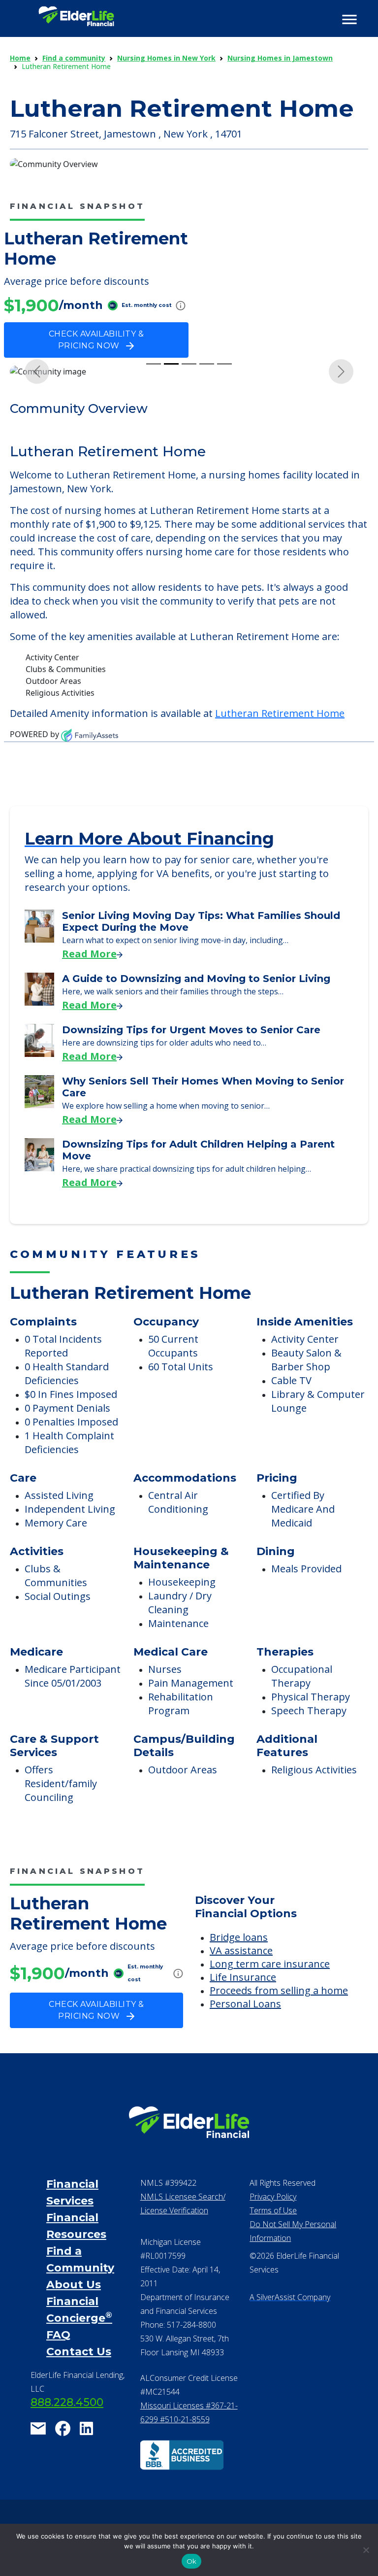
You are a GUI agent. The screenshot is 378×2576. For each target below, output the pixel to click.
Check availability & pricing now (96, 340)
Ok (192, 2561)
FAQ (58, 2335)
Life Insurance (243, 1977)
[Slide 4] (207, 364)
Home (20, 58)
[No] (366, 2550)
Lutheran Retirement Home (280, 713)
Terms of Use (273, 2210)
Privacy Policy (273, 2197)
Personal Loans (245, 2004)
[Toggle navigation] (349, 20)
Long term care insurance (270, 1964)
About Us (74, 2285)
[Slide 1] (154, 364)
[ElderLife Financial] (76, 20)
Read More (89, 954)
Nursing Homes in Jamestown (280, 58)
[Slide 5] (224, 364)
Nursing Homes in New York (166, 58)
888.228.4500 (67, 2402)
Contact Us (79, 2352)
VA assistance (241, 1950)
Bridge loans (239, 1937)
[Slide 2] (171, 364)
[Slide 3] (189, 364)
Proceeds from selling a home (279, 1990)
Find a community (74, 58)
